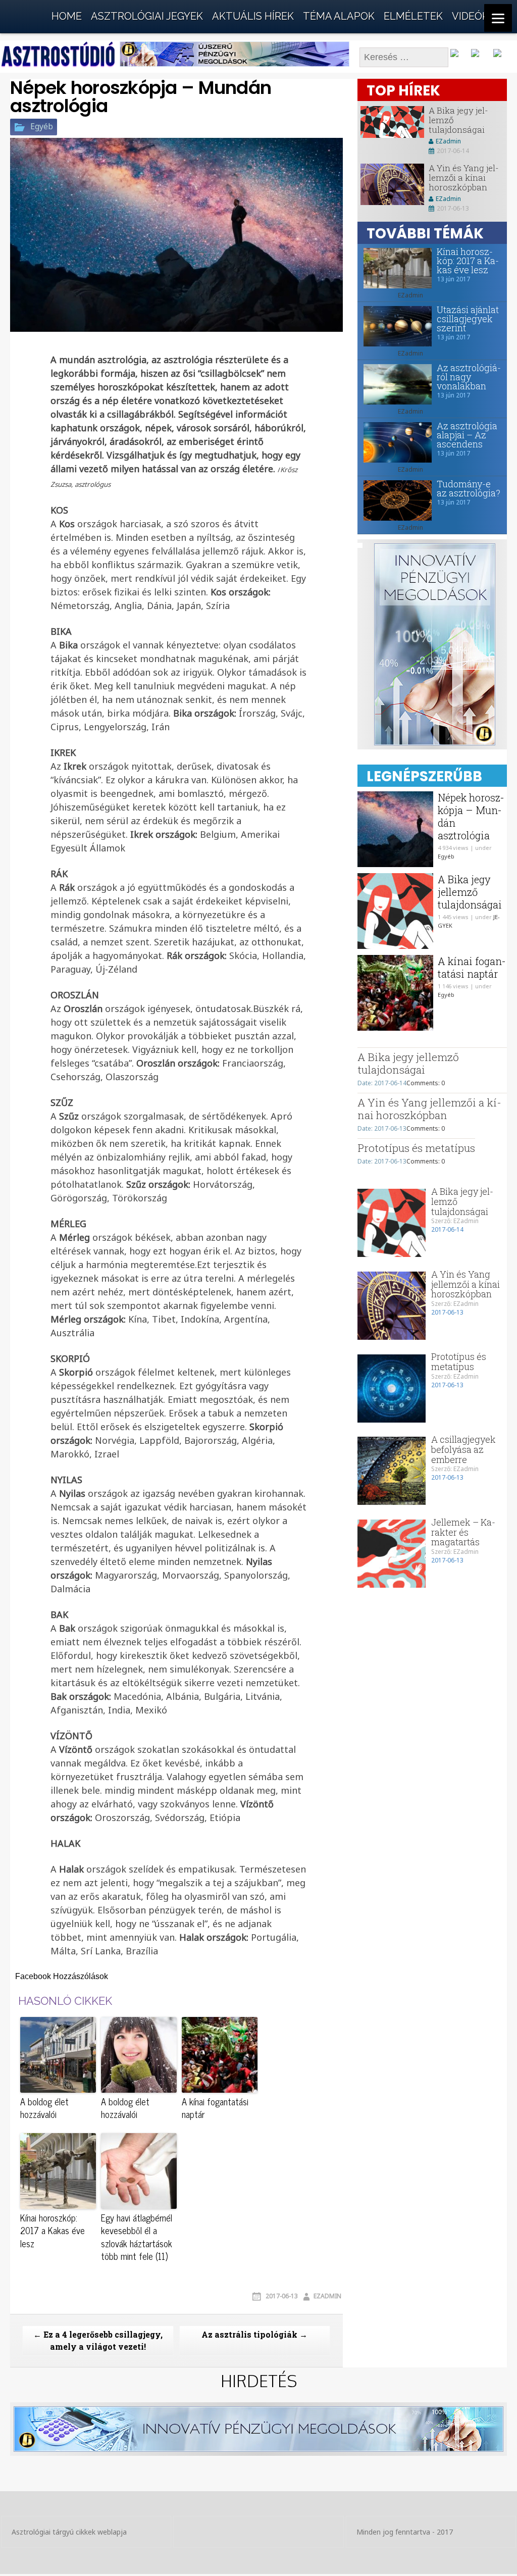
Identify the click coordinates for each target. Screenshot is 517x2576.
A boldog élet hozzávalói (44, 2108)
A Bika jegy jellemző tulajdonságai (470, 892)
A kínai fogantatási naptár (215, 2108)
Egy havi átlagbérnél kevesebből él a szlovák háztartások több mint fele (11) (137, 2237)
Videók (470, 16)
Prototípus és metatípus (416, 1148)
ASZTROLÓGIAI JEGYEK (147, 16)
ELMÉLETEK (413, 16)
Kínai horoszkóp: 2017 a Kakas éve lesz (53, 2231)
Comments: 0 (426, 1083)
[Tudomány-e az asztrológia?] (395, 500)
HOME (67, 16)
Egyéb (42, 127)
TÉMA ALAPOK (339, 16)
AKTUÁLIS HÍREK (253, 16)
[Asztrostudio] (25, 14)
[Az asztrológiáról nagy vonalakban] (395, 384)
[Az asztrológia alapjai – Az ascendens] (395, 442)
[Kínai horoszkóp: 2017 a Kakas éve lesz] (395, 268)
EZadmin (327, 2296)
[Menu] (498, 18)
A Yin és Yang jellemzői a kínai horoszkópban (464, 177)
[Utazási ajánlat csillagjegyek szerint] (395, 326)
